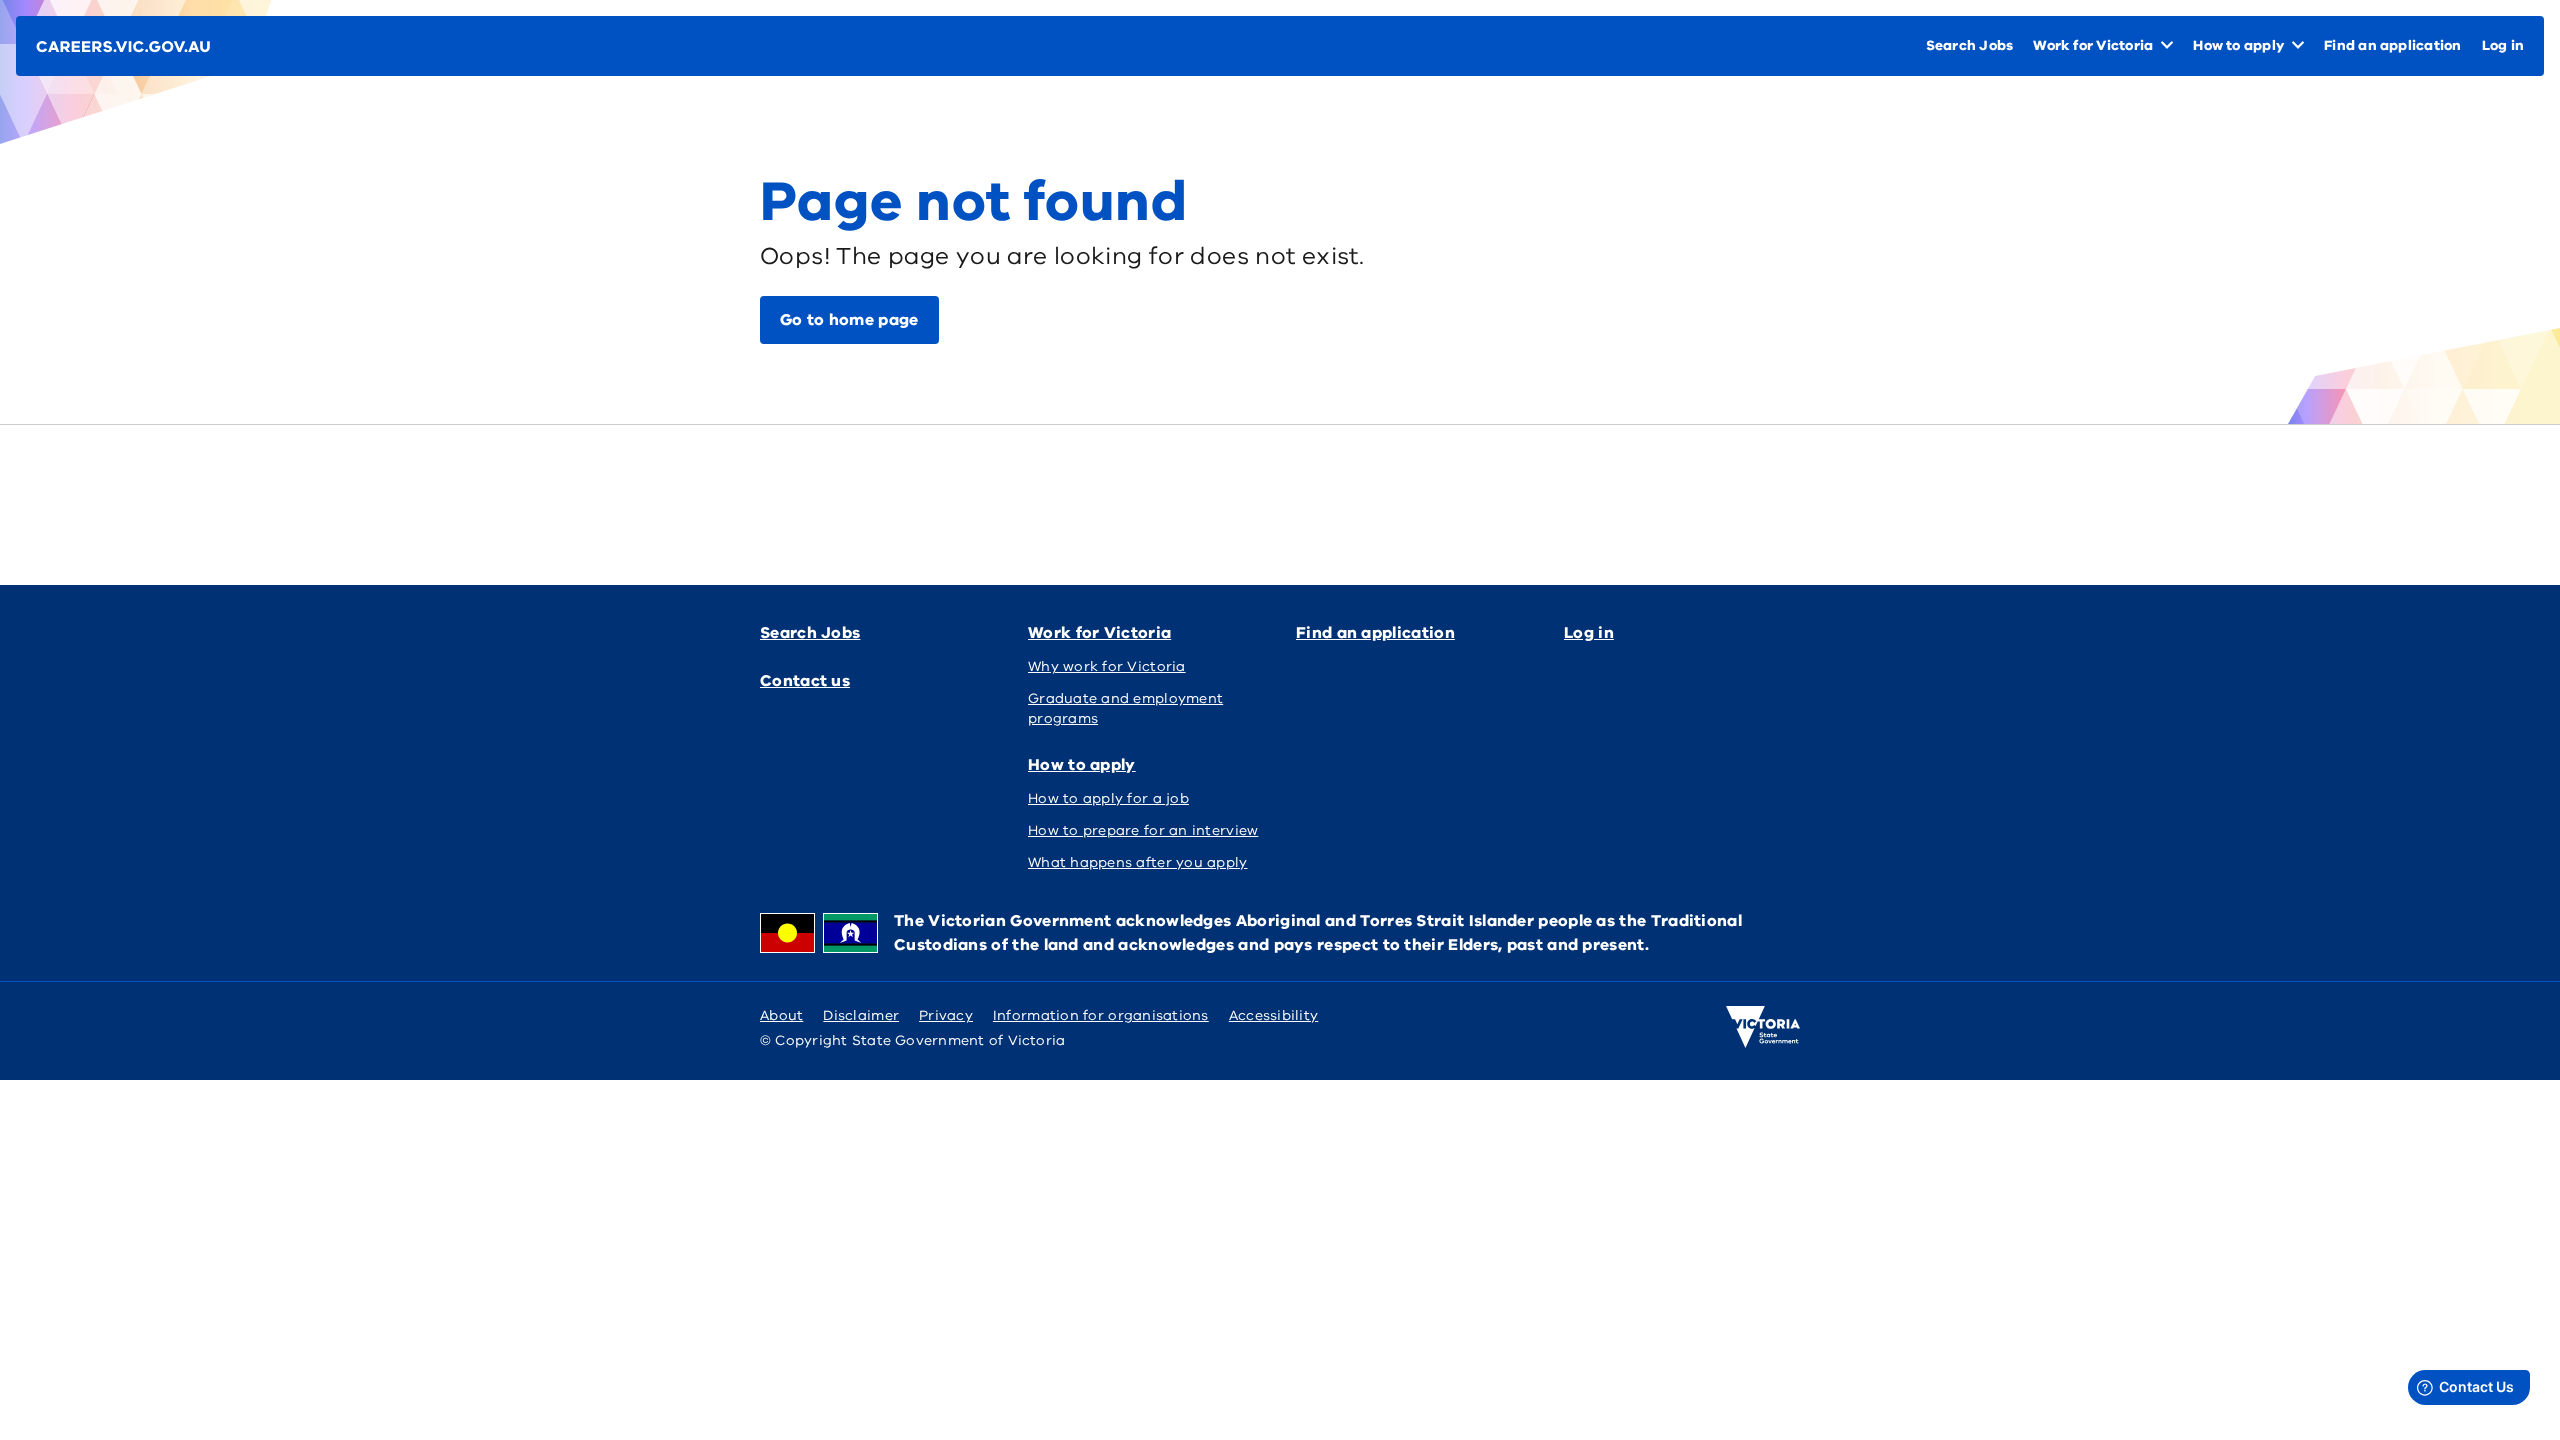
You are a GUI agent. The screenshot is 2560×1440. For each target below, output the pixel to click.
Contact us (805, 681)
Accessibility (1274, 1015)
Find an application (1375, 633)
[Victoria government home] (1763, 1027)
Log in (1589, 633)
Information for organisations (1101, 1015)
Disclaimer (861, 1015)
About (781, 1015)
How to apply (1082, 765)
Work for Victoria (1099, 633)
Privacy (946, 1015)
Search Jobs (810, 633)
